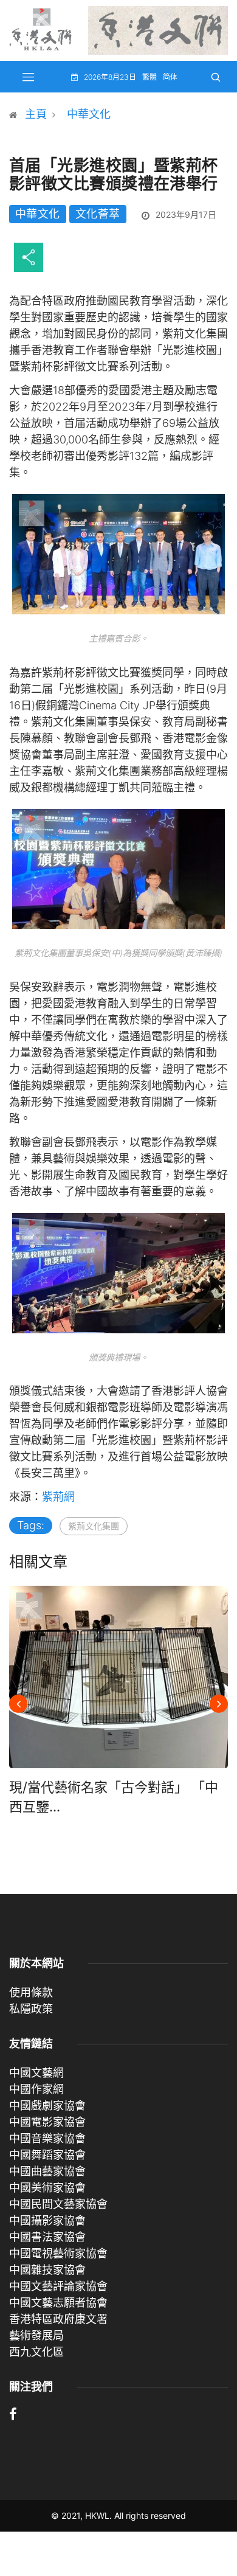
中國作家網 (36, 2089)
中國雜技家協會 (47, 2270)
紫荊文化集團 (94, 1526)
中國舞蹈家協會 (47, 2155)
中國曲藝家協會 (47, 2171)
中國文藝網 (36, 2073)
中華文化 (89, 114)
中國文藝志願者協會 (58, 2303)
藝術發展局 (36, 2335)
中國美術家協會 (47, 2188)
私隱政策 (31, 2009)
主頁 (36, 114)
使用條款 (31, 1992)
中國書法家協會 (47, 2237)
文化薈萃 (98, 214)
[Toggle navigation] (29, 77)
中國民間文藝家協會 (58, 2204)
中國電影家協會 (47, 2122)
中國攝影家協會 (47, 2220)
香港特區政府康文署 (58, 2319)
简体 (170, 77)
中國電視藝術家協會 (58, 2253)
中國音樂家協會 (47, 2138)
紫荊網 (58, 1497)
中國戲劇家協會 (47, 2106)
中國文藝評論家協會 (58, 2286)
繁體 (149, 77)
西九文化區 (36, 2352)
